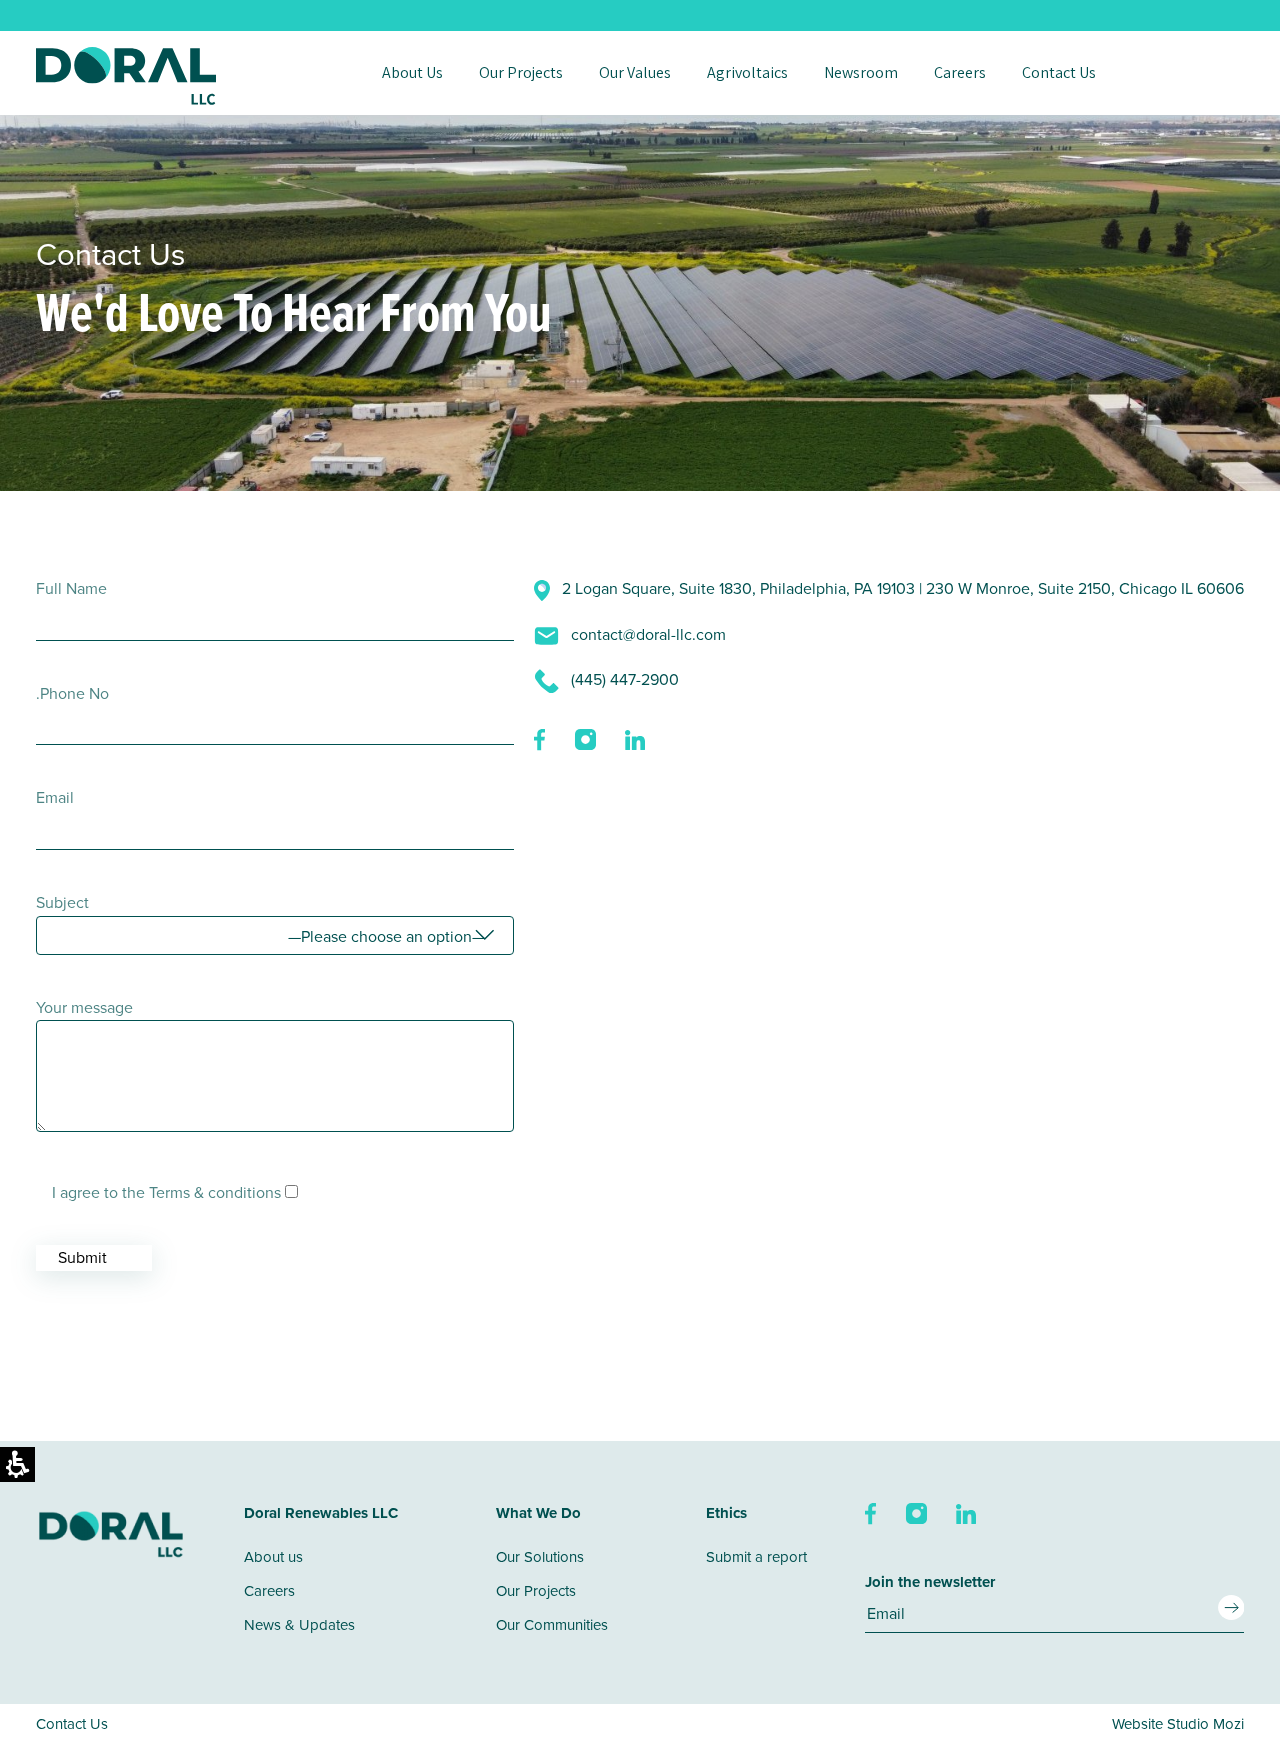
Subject (62, 902)
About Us (412, 73)
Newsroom (861, 73)
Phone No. (72, 693)
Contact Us (1059, 73)
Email (55, 797)
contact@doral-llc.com (646, 634)
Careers (960, 73)
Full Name (71, 588)
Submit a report (756, 1556)
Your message (84, 1007)
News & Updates (299, 1624)
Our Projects (521, 73)
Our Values (635, 73)
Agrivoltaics (747, 73)
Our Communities (552, 1624)
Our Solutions (540, 1556)
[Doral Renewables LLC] (126, 76)
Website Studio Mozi (1178, 1723)
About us (273, 1556)
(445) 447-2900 (623, 679)
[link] (541, 738)
